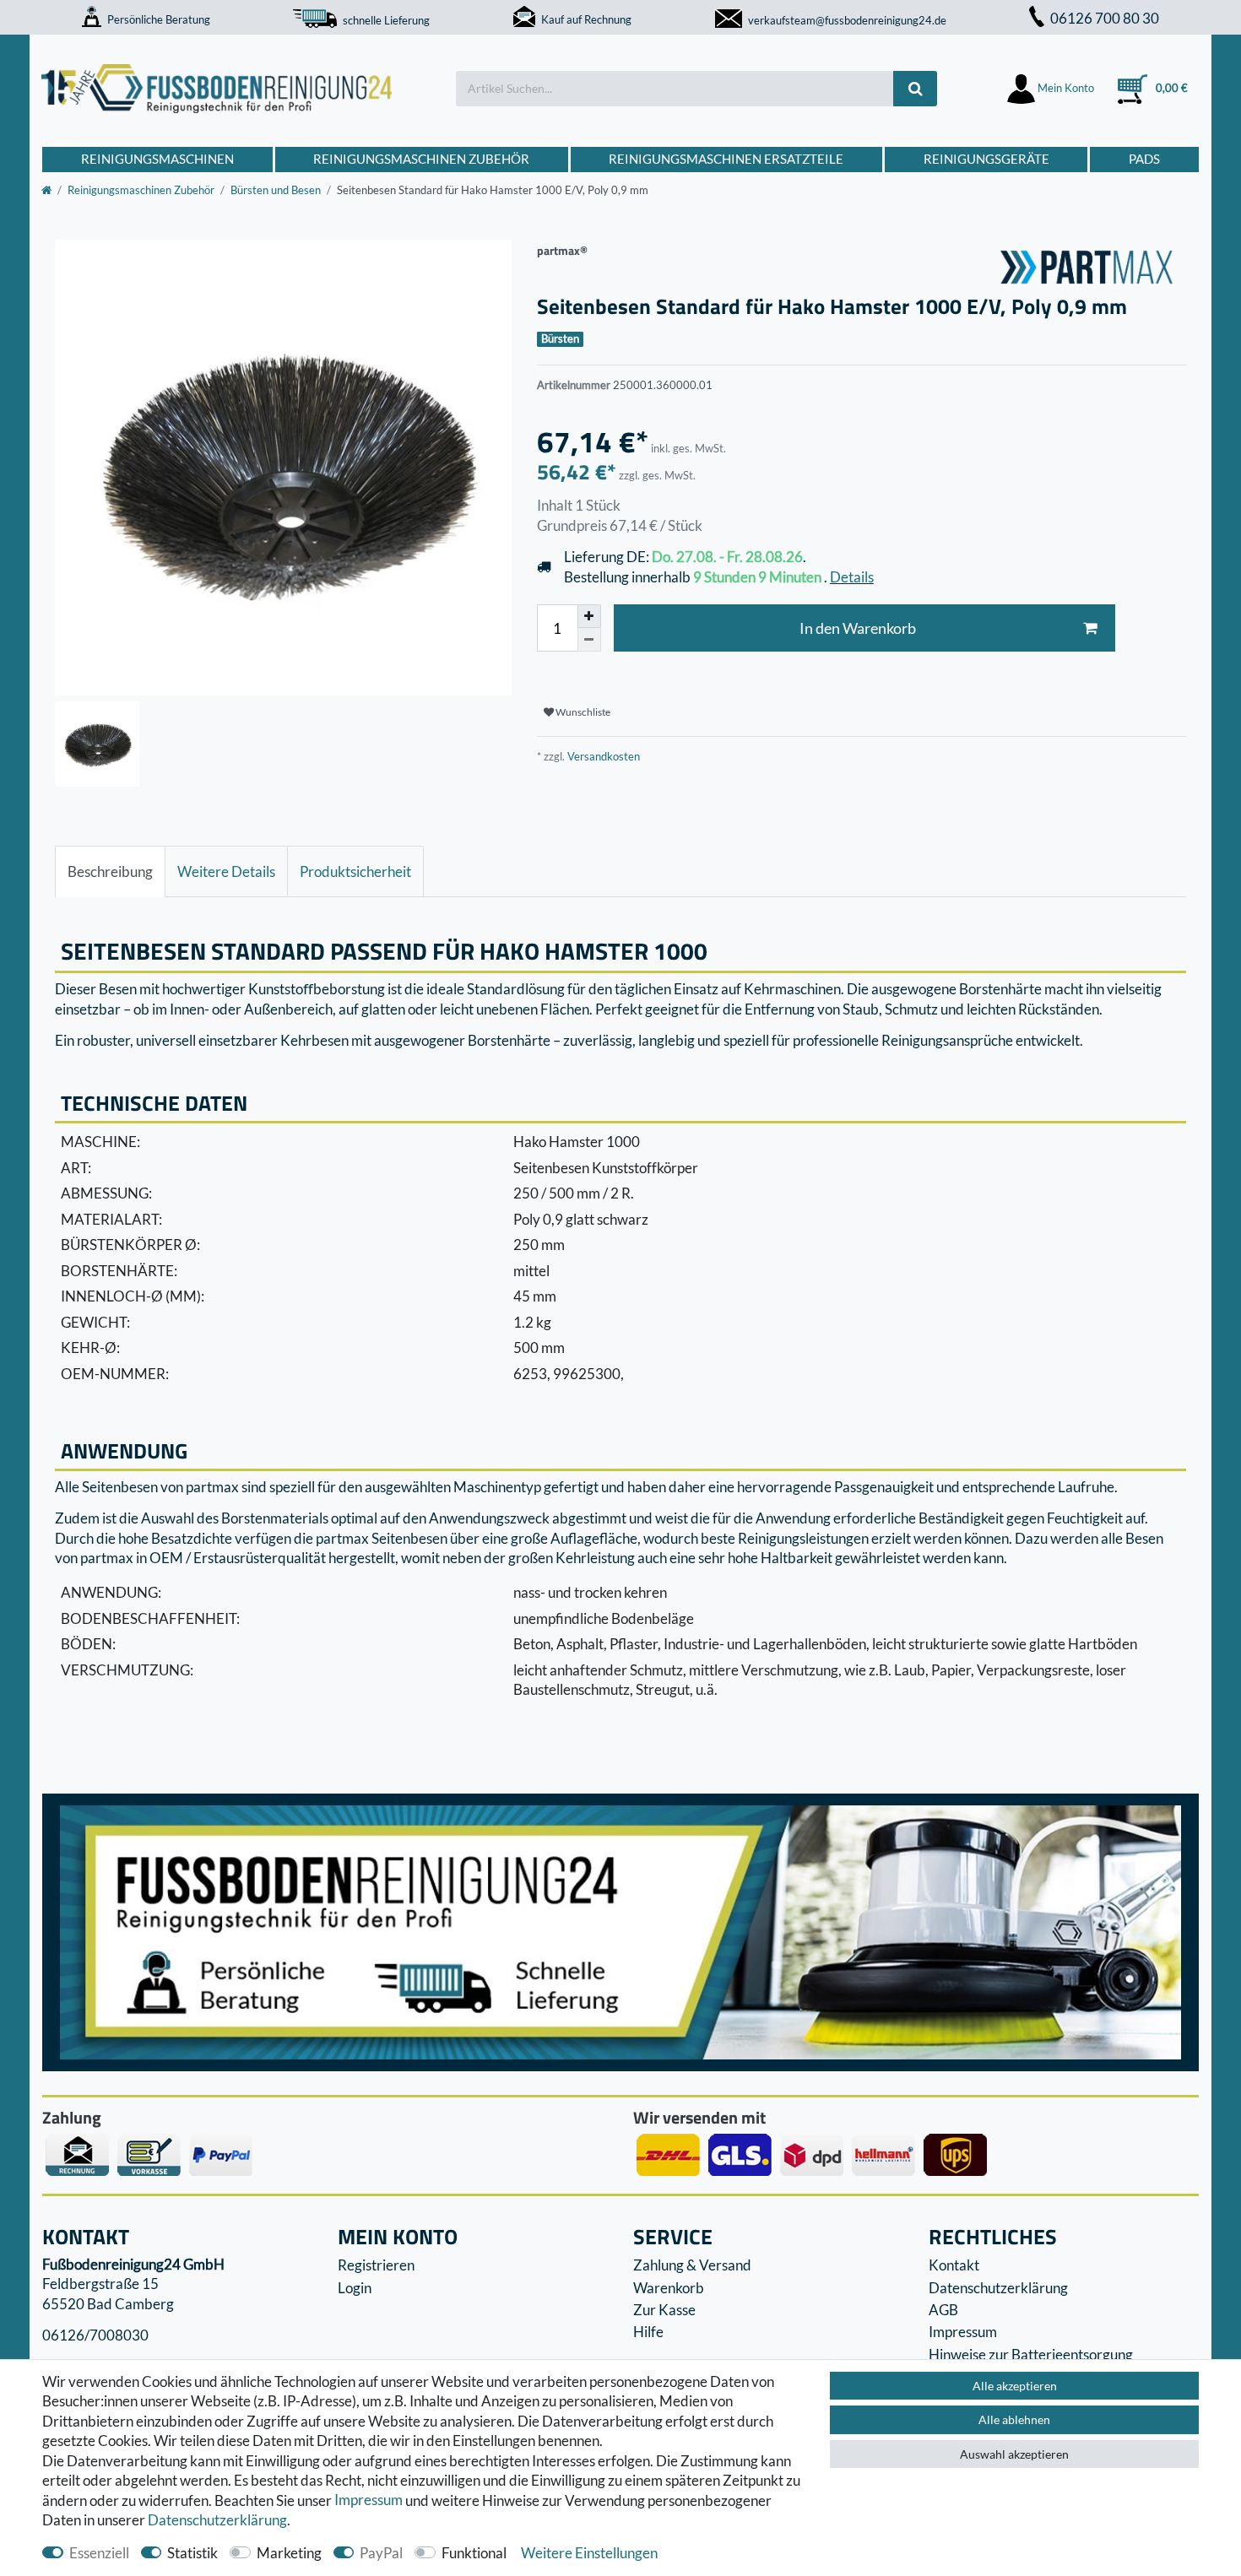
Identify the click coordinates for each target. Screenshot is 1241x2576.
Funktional (474, 2553)
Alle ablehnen (1014, 2419)
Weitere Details (226, 871)
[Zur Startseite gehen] (46, 190)
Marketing (289, 2553)
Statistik (192, 2553)
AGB (943, 2310)
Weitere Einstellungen (589, 2553)
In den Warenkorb (858, 628)
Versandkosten (602, 756)
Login (355, 2288)
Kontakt (954, 2265)
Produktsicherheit (355, 871)
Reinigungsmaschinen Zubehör (421, 159)
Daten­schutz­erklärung (217, 2520)
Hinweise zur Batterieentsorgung (1031, 2354)
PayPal (381, 2553)
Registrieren (376, 2265)
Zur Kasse (664, 2310)
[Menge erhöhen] (589, 616)
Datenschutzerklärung (998, 2288)
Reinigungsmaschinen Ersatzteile (726, 159)
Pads (1144, 159)
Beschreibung (110, 871)
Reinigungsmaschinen (157, 159)
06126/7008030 (95, 2335)
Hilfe (648, 2332)
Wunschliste (582, 712)
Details (852, 577)
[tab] (110, 872)
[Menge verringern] (589, 640)
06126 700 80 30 (1105, 18)
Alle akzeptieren (1015, 2386)
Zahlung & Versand (692, 2265)
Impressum (369, 2500)
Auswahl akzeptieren (1014, 2454)
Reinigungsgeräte (986, 159)
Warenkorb (669, 2288)
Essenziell (99, 2553)
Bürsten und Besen (276, 190)
